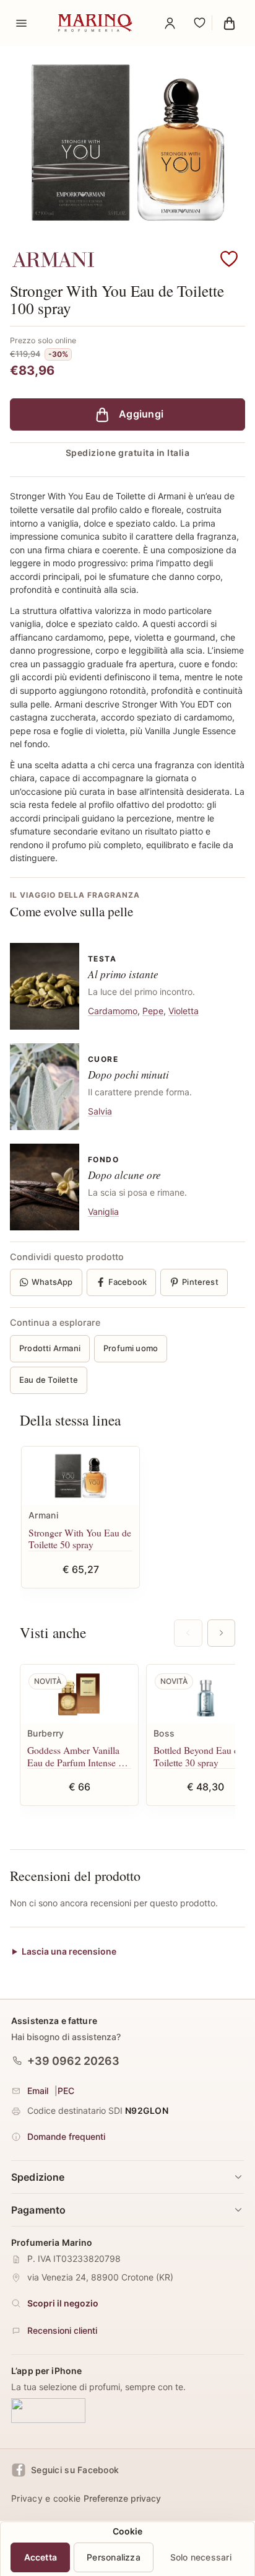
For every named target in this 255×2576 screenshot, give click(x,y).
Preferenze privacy (122, 2498)
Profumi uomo (131, 1348)
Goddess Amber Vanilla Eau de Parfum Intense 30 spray (78, 1756)
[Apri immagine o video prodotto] (127, 145)
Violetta (184, 1011)
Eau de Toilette (49, 1380)
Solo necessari (201, 2557)
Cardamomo (113, 1011)
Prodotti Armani (50, 1348)
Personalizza (114, 2557)
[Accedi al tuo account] (170, 23)
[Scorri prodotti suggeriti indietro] (188, 1633)
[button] (229, 260)
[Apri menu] (21, 23)
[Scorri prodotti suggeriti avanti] (221, 1633)
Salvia (100, 1111)
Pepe (153, 1011)
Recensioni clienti (62, 2330)
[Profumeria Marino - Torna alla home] (95, 23)
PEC (66, 2090)
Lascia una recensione (69, 1952)
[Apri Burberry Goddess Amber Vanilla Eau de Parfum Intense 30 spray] (79, 1694)
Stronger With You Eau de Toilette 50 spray (80, 1539)
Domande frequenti (66, 2136)
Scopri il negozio (63, 2303)
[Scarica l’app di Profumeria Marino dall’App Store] (48, 2411)
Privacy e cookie (46, 2498)
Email (38, 2090)
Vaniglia (103, 1211)
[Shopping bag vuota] (229, 23)
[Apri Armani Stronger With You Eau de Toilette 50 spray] (80, 1476)
